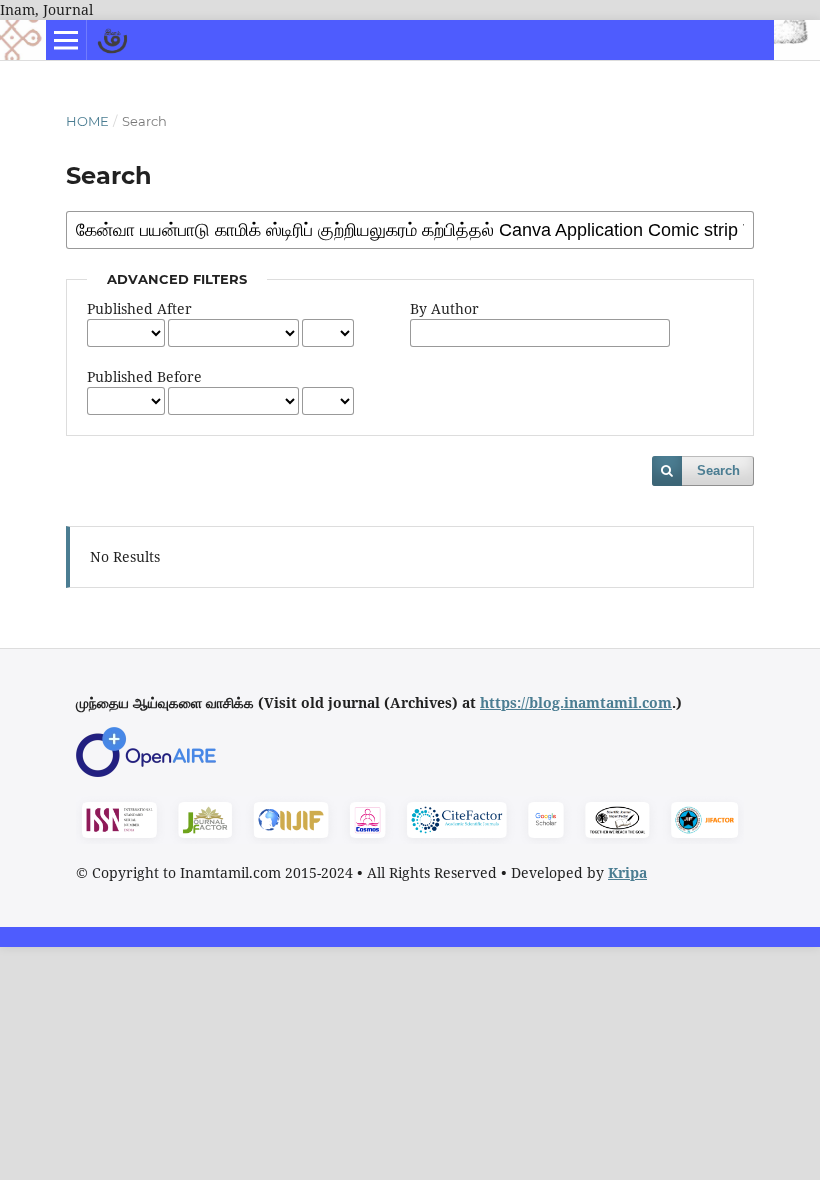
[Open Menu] (66, 40)
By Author (444, 308)
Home (87, 121)
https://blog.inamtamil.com (576, 702)
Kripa (627, 872)
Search (718, 470)
